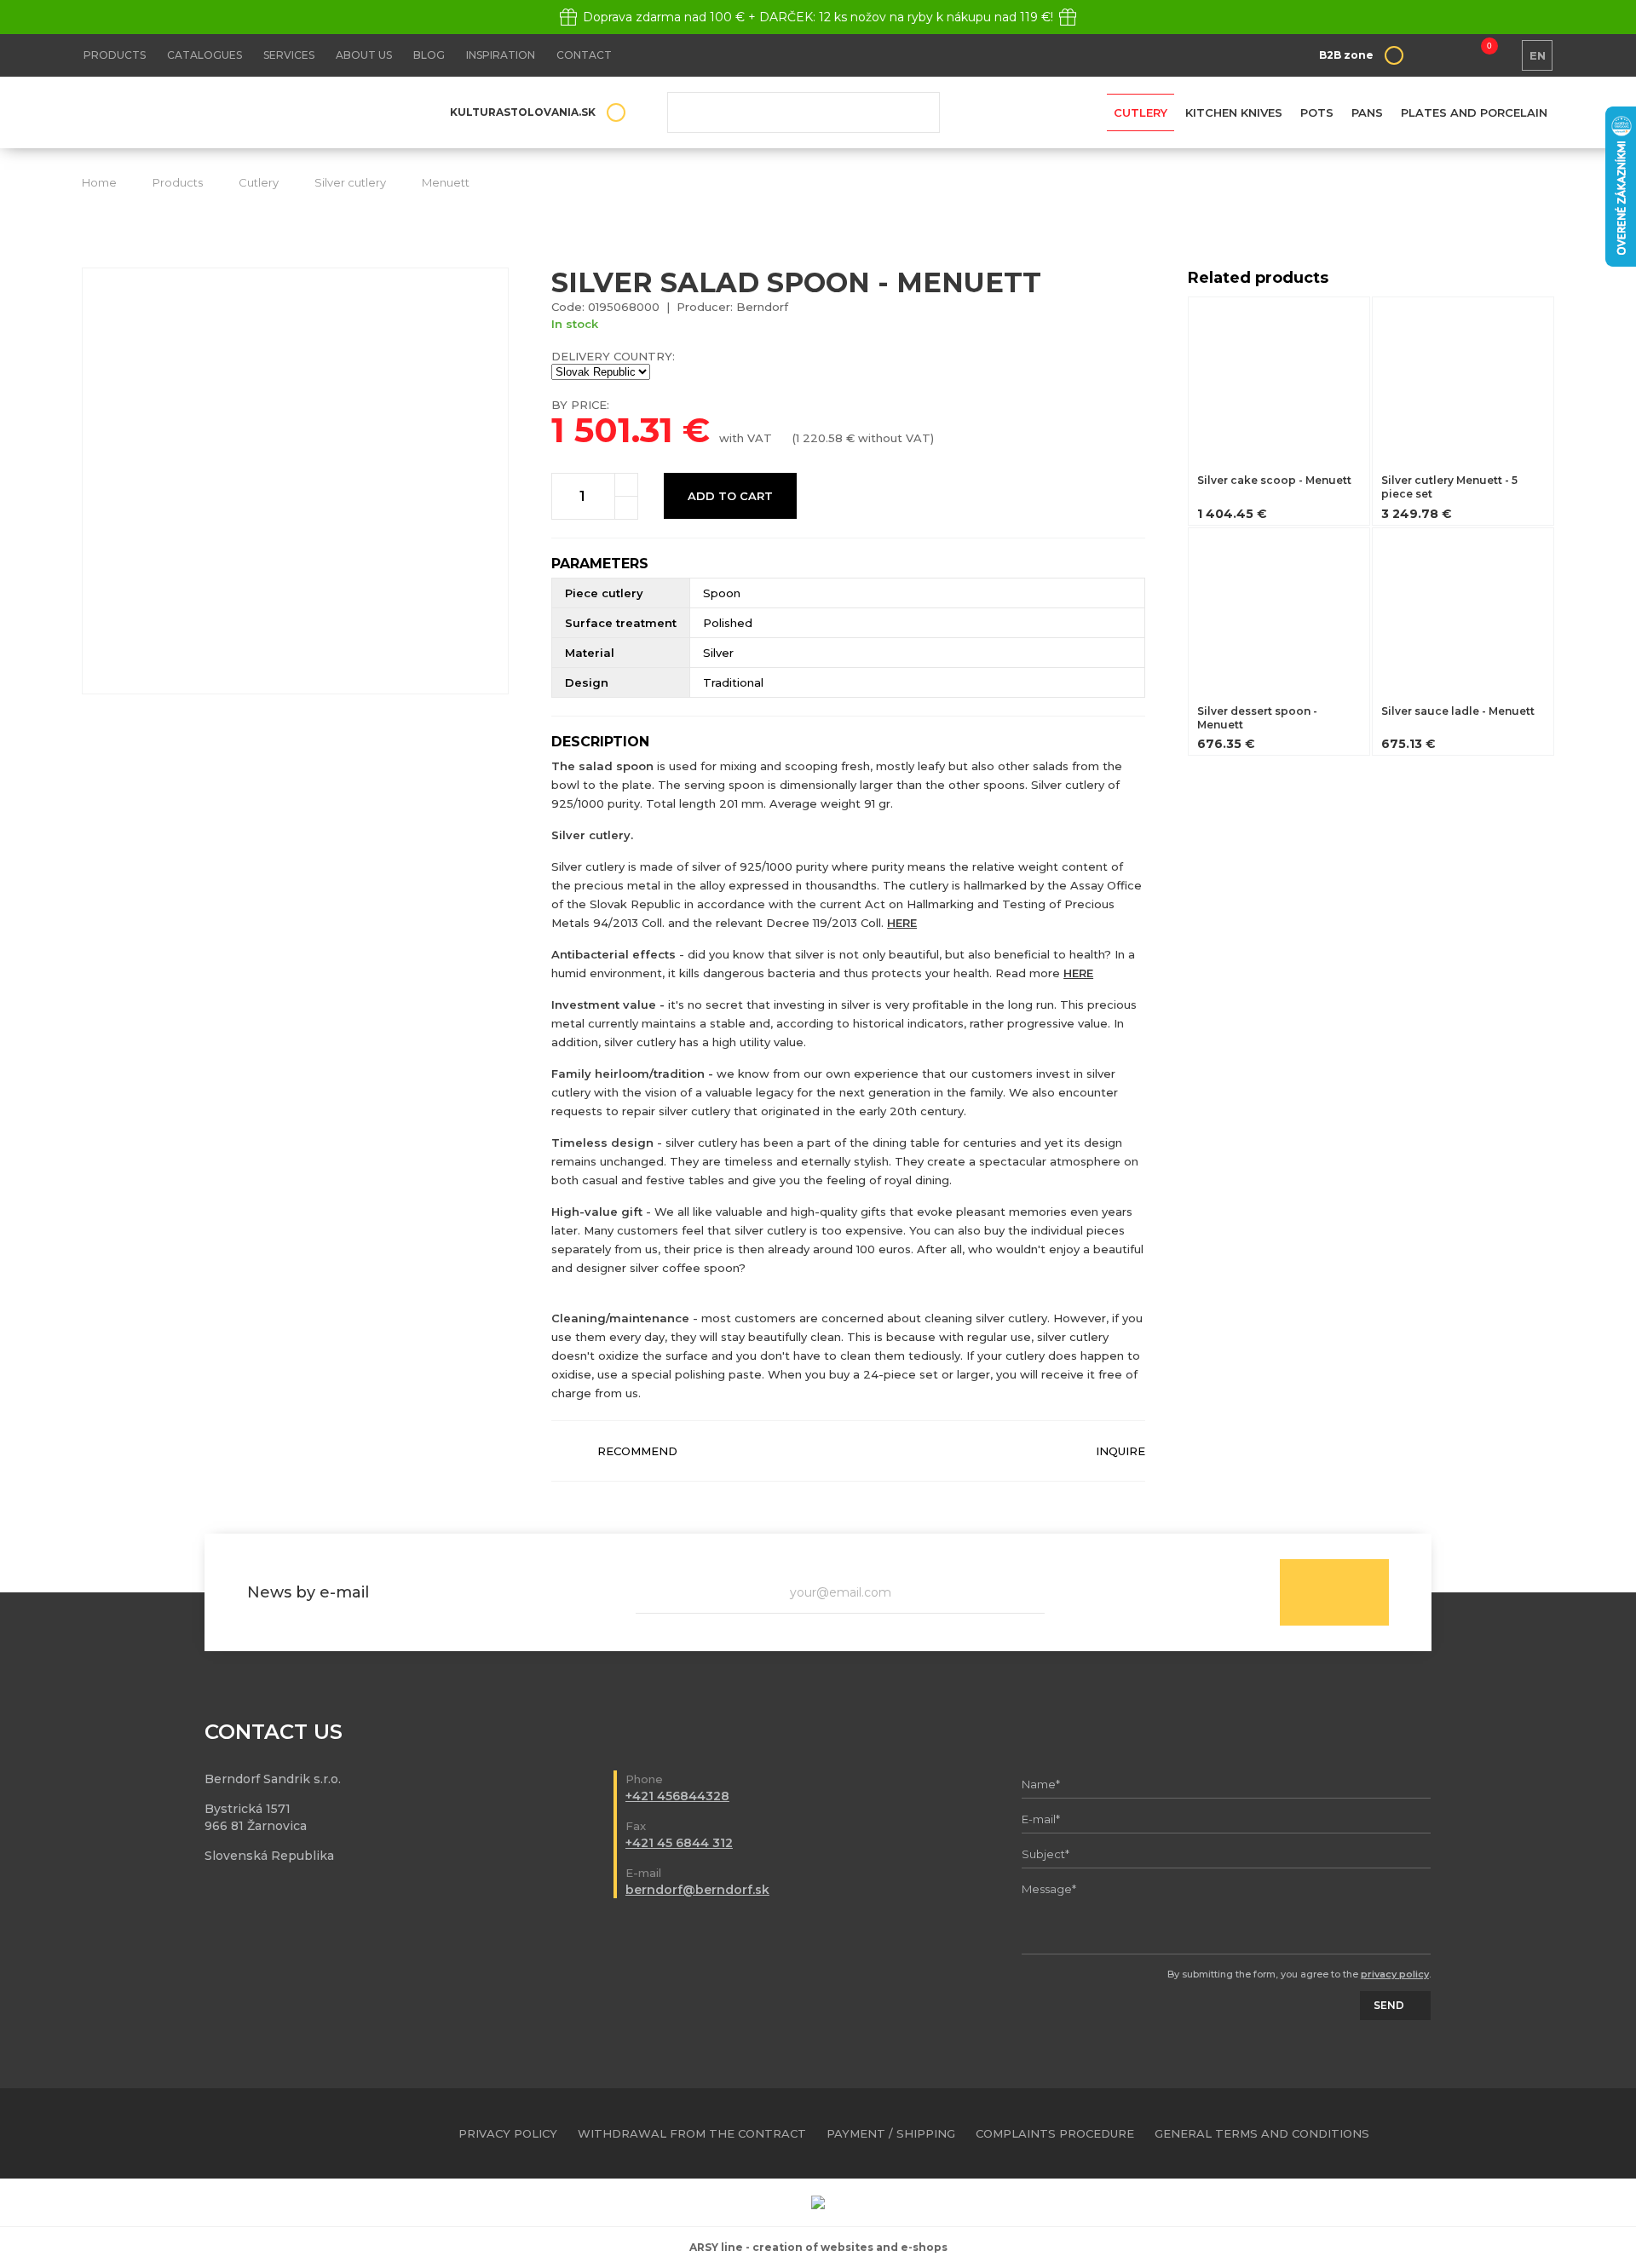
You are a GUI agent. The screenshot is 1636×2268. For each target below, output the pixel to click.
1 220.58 (819, 438)
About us (364, 55)
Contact (584, 55)
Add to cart (730, 496)
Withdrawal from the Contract (692, 2133)
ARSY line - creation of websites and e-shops (818, 2247)
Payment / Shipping (891, 2133)
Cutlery (1141, 112)
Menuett (446, 182)
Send (1334, 1592)
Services (289, 55)
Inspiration (501, 55)
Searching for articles (804, 112)
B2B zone (1346, 55)
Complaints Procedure (1055, 2133)
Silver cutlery (350, 182)
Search (914, 112)
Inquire (1120, 1451)
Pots (1317, 112)
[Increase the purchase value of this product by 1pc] (626, 485)
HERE (902, 923)
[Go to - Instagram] (1541, 2133)
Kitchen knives (1234, 112)
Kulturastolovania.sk (523, 112)
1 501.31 (612, 430)
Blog (429, 55)
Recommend (637, 1451)
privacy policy (1395, 1974)
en (1538, 55)
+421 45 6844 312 (679, 1843)
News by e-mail (308, 1592)
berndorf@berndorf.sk (697, 1890)
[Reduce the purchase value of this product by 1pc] (626, 508)
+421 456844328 (677, 1796)
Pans (1367, 112)
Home (99, 182)
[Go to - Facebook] (1512, 2133)
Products (115, 55)
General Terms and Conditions (1262, 2133)
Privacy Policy (508, 2133)
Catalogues (204, 55)
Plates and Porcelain (1474, 112)
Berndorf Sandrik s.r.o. (205, 113)
